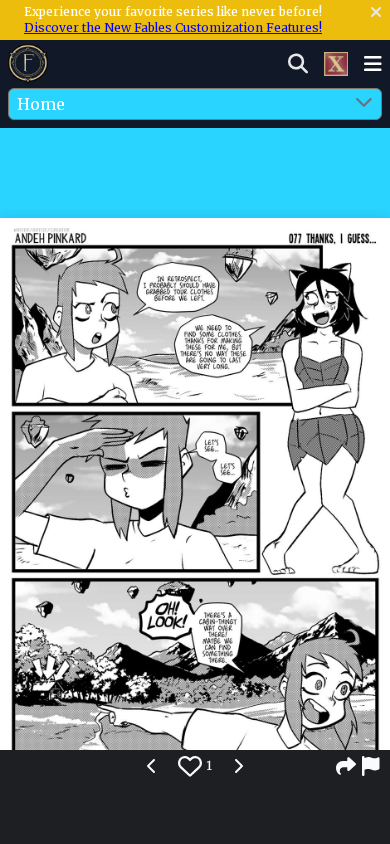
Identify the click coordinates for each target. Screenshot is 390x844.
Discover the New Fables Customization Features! (173, 27)
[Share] (346, 766)
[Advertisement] (195, 169)
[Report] (372, 766)
